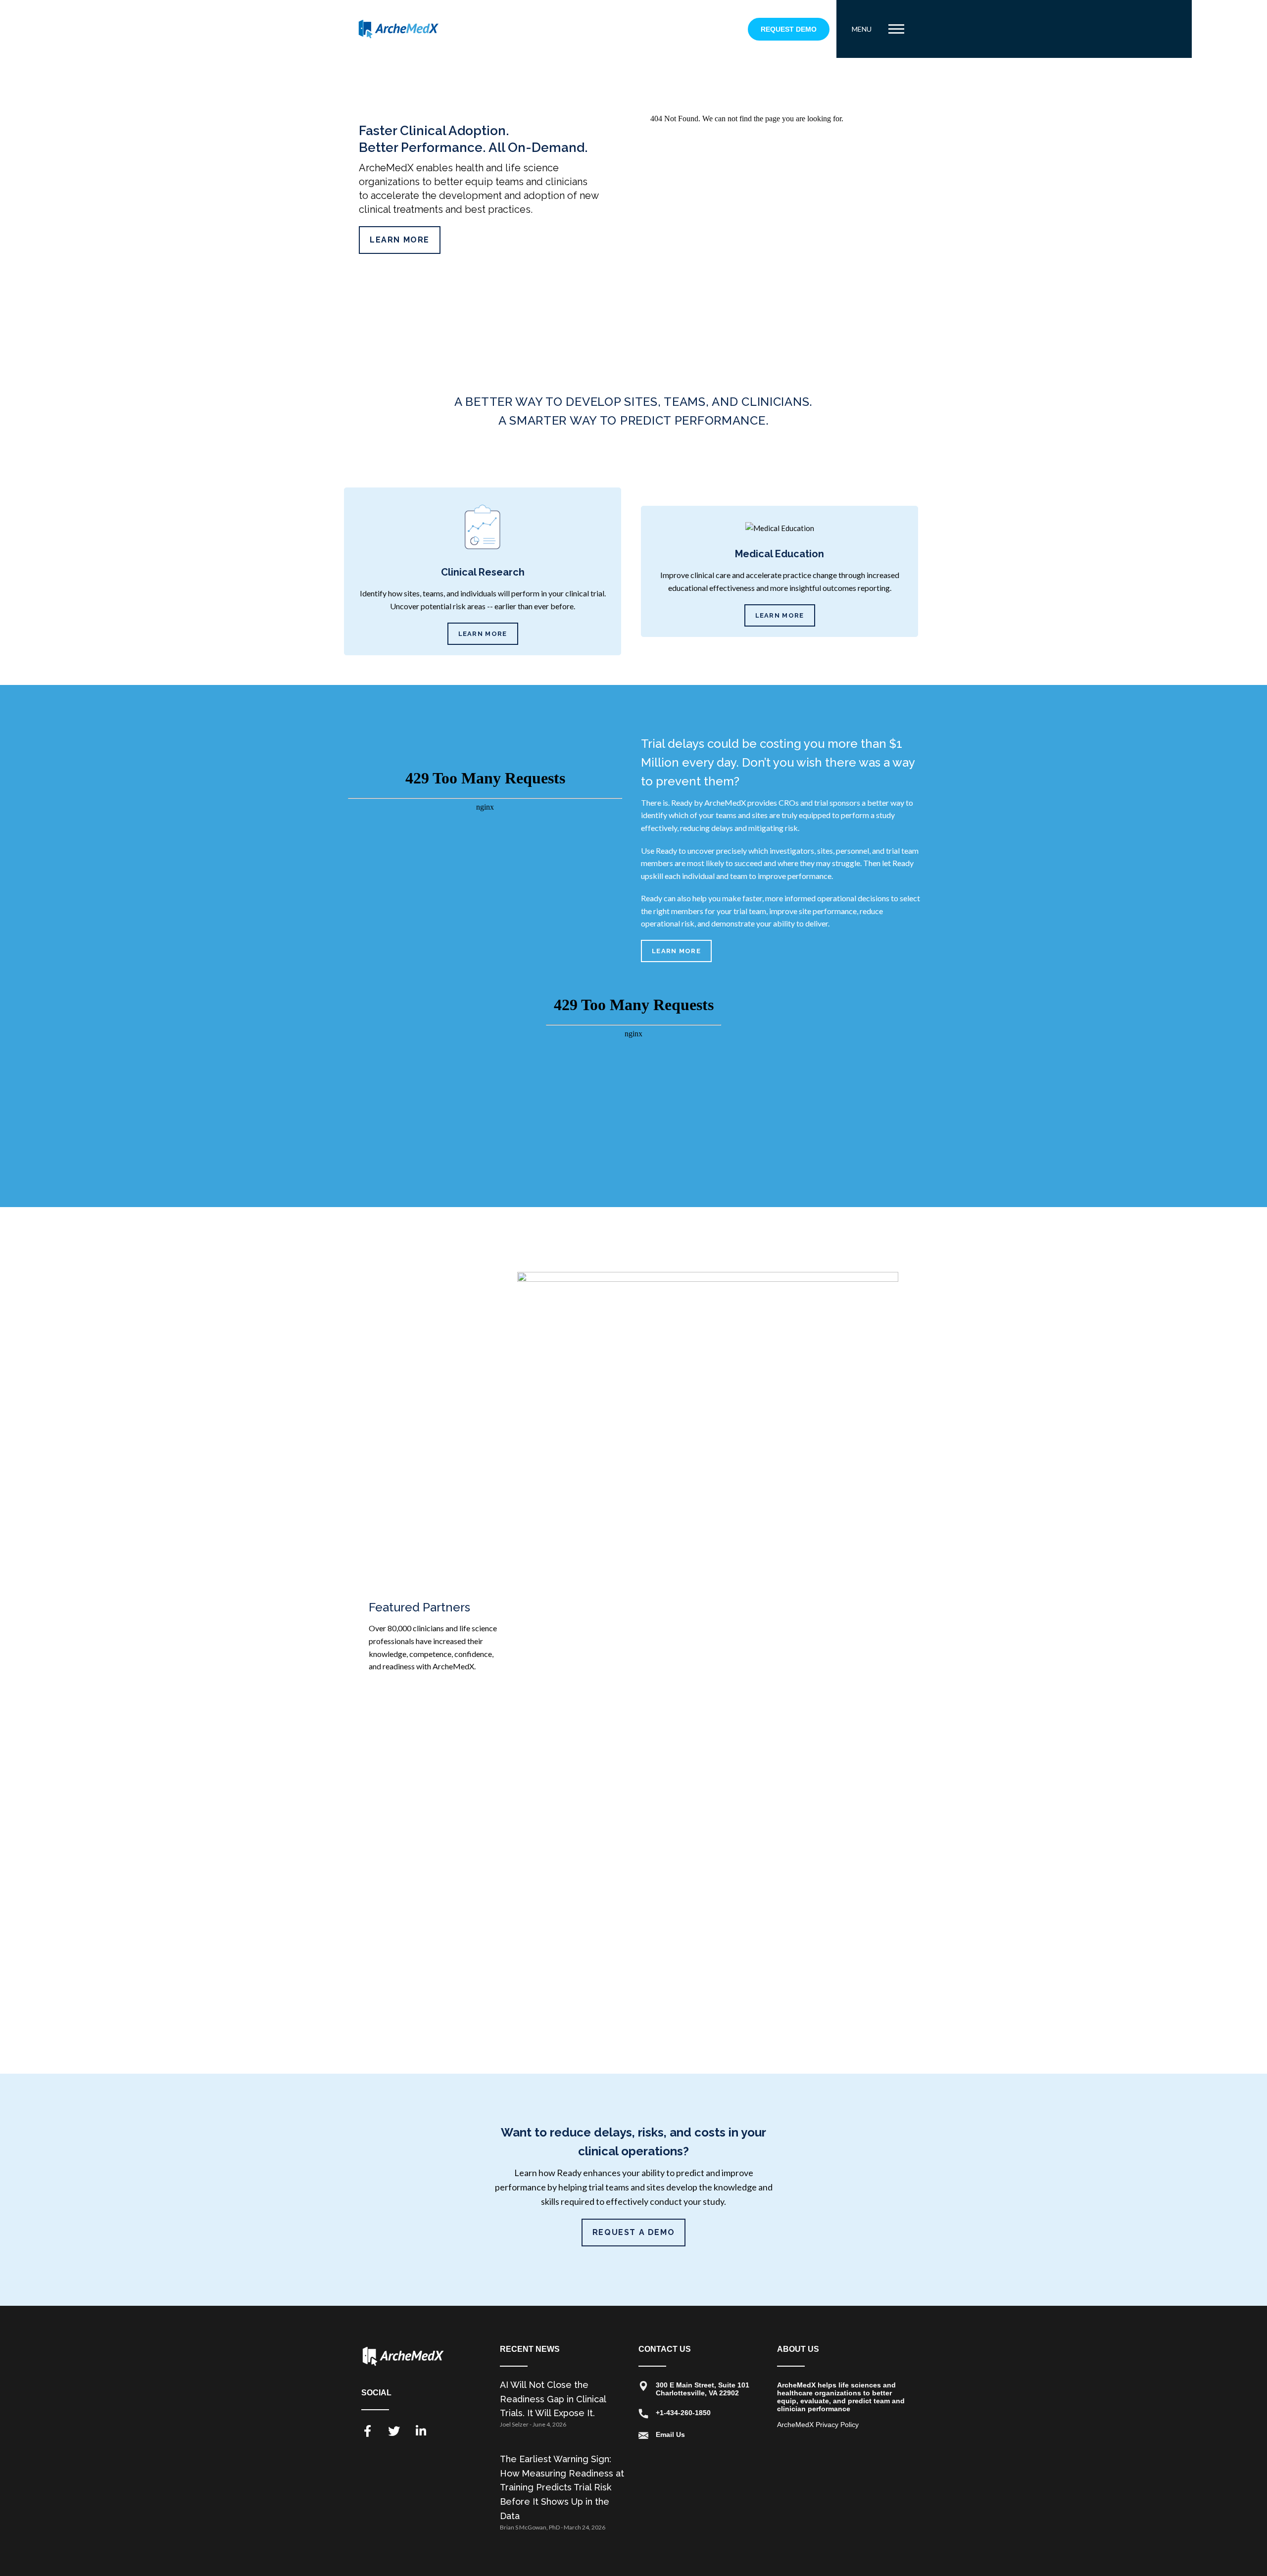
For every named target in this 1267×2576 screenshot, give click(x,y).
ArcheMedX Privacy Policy (818, 2425)
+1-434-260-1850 (683, 2413)
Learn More (400, 240)
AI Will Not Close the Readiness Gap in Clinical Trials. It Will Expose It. (553, 2399)
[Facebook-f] (367, 2431)
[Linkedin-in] (421, 2431)
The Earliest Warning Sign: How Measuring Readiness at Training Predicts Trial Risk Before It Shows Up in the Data (562, 2487)
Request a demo (633, 2232)
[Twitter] (394, 2431)
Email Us (670, 2434)
